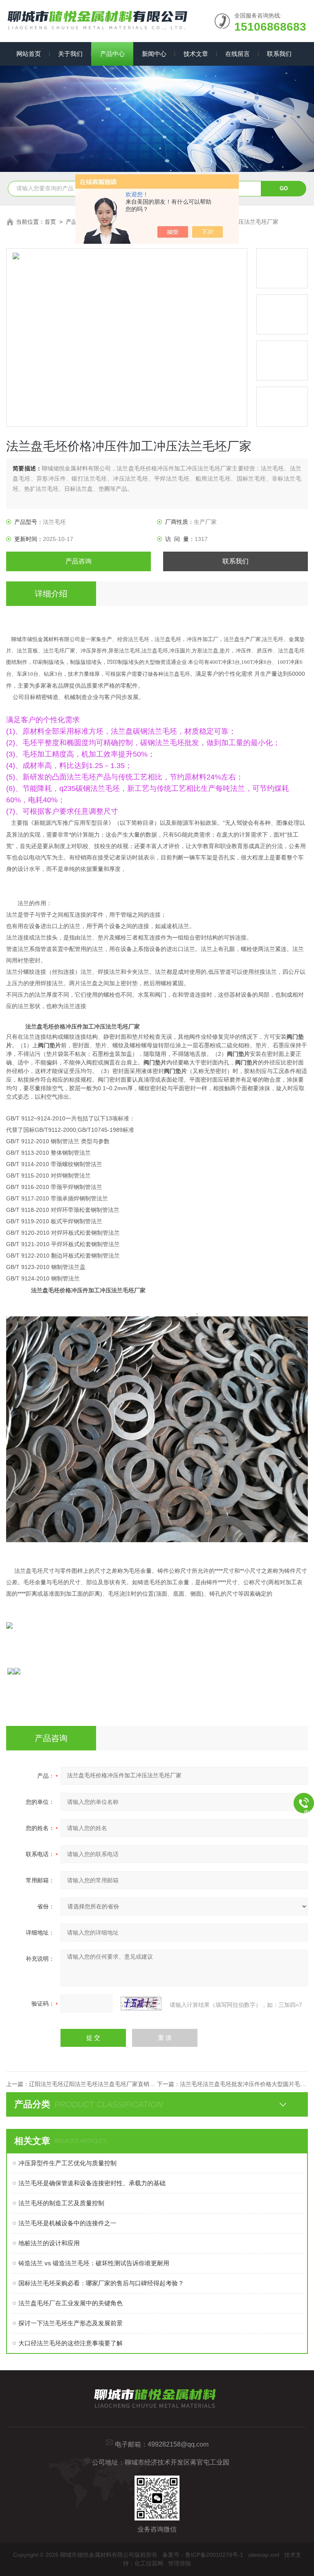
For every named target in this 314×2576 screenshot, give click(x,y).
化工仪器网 (149, 2563)
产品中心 (112, 54)
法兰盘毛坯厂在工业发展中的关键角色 (71, 2303)
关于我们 (70, 54)
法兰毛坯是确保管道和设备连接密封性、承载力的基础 (92, 2183)
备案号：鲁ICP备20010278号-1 (203, 2555)
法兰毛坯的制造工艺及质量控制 (61, 2203)
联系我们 (279, 54)
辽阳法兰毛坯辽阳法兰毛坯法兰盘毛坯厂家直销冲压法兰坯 (103, 2084)
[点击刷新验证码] (141, 2004)
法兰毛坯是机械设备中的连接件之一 (67, 2223)
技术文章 (196, 54)
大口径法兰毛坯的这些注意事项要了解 (71, 2343)
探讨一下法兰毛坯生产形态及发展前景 (71, 2323)
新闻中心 (154, 54)
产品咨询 (78, 561)
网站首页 (29, 54)
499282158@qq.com (178, 2444)
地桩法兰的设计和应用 (49, 2243)
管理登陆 (179, 2563)
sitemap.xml (264, 2555)
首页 (50, 222)
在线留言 (238, 54)
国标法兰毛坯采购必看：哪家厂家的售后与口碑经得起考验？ (101, 2283)
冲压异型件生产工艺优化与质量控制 (67, 2163)
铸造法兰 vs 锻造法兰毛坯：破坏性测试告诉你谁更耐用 (94, 2263)
